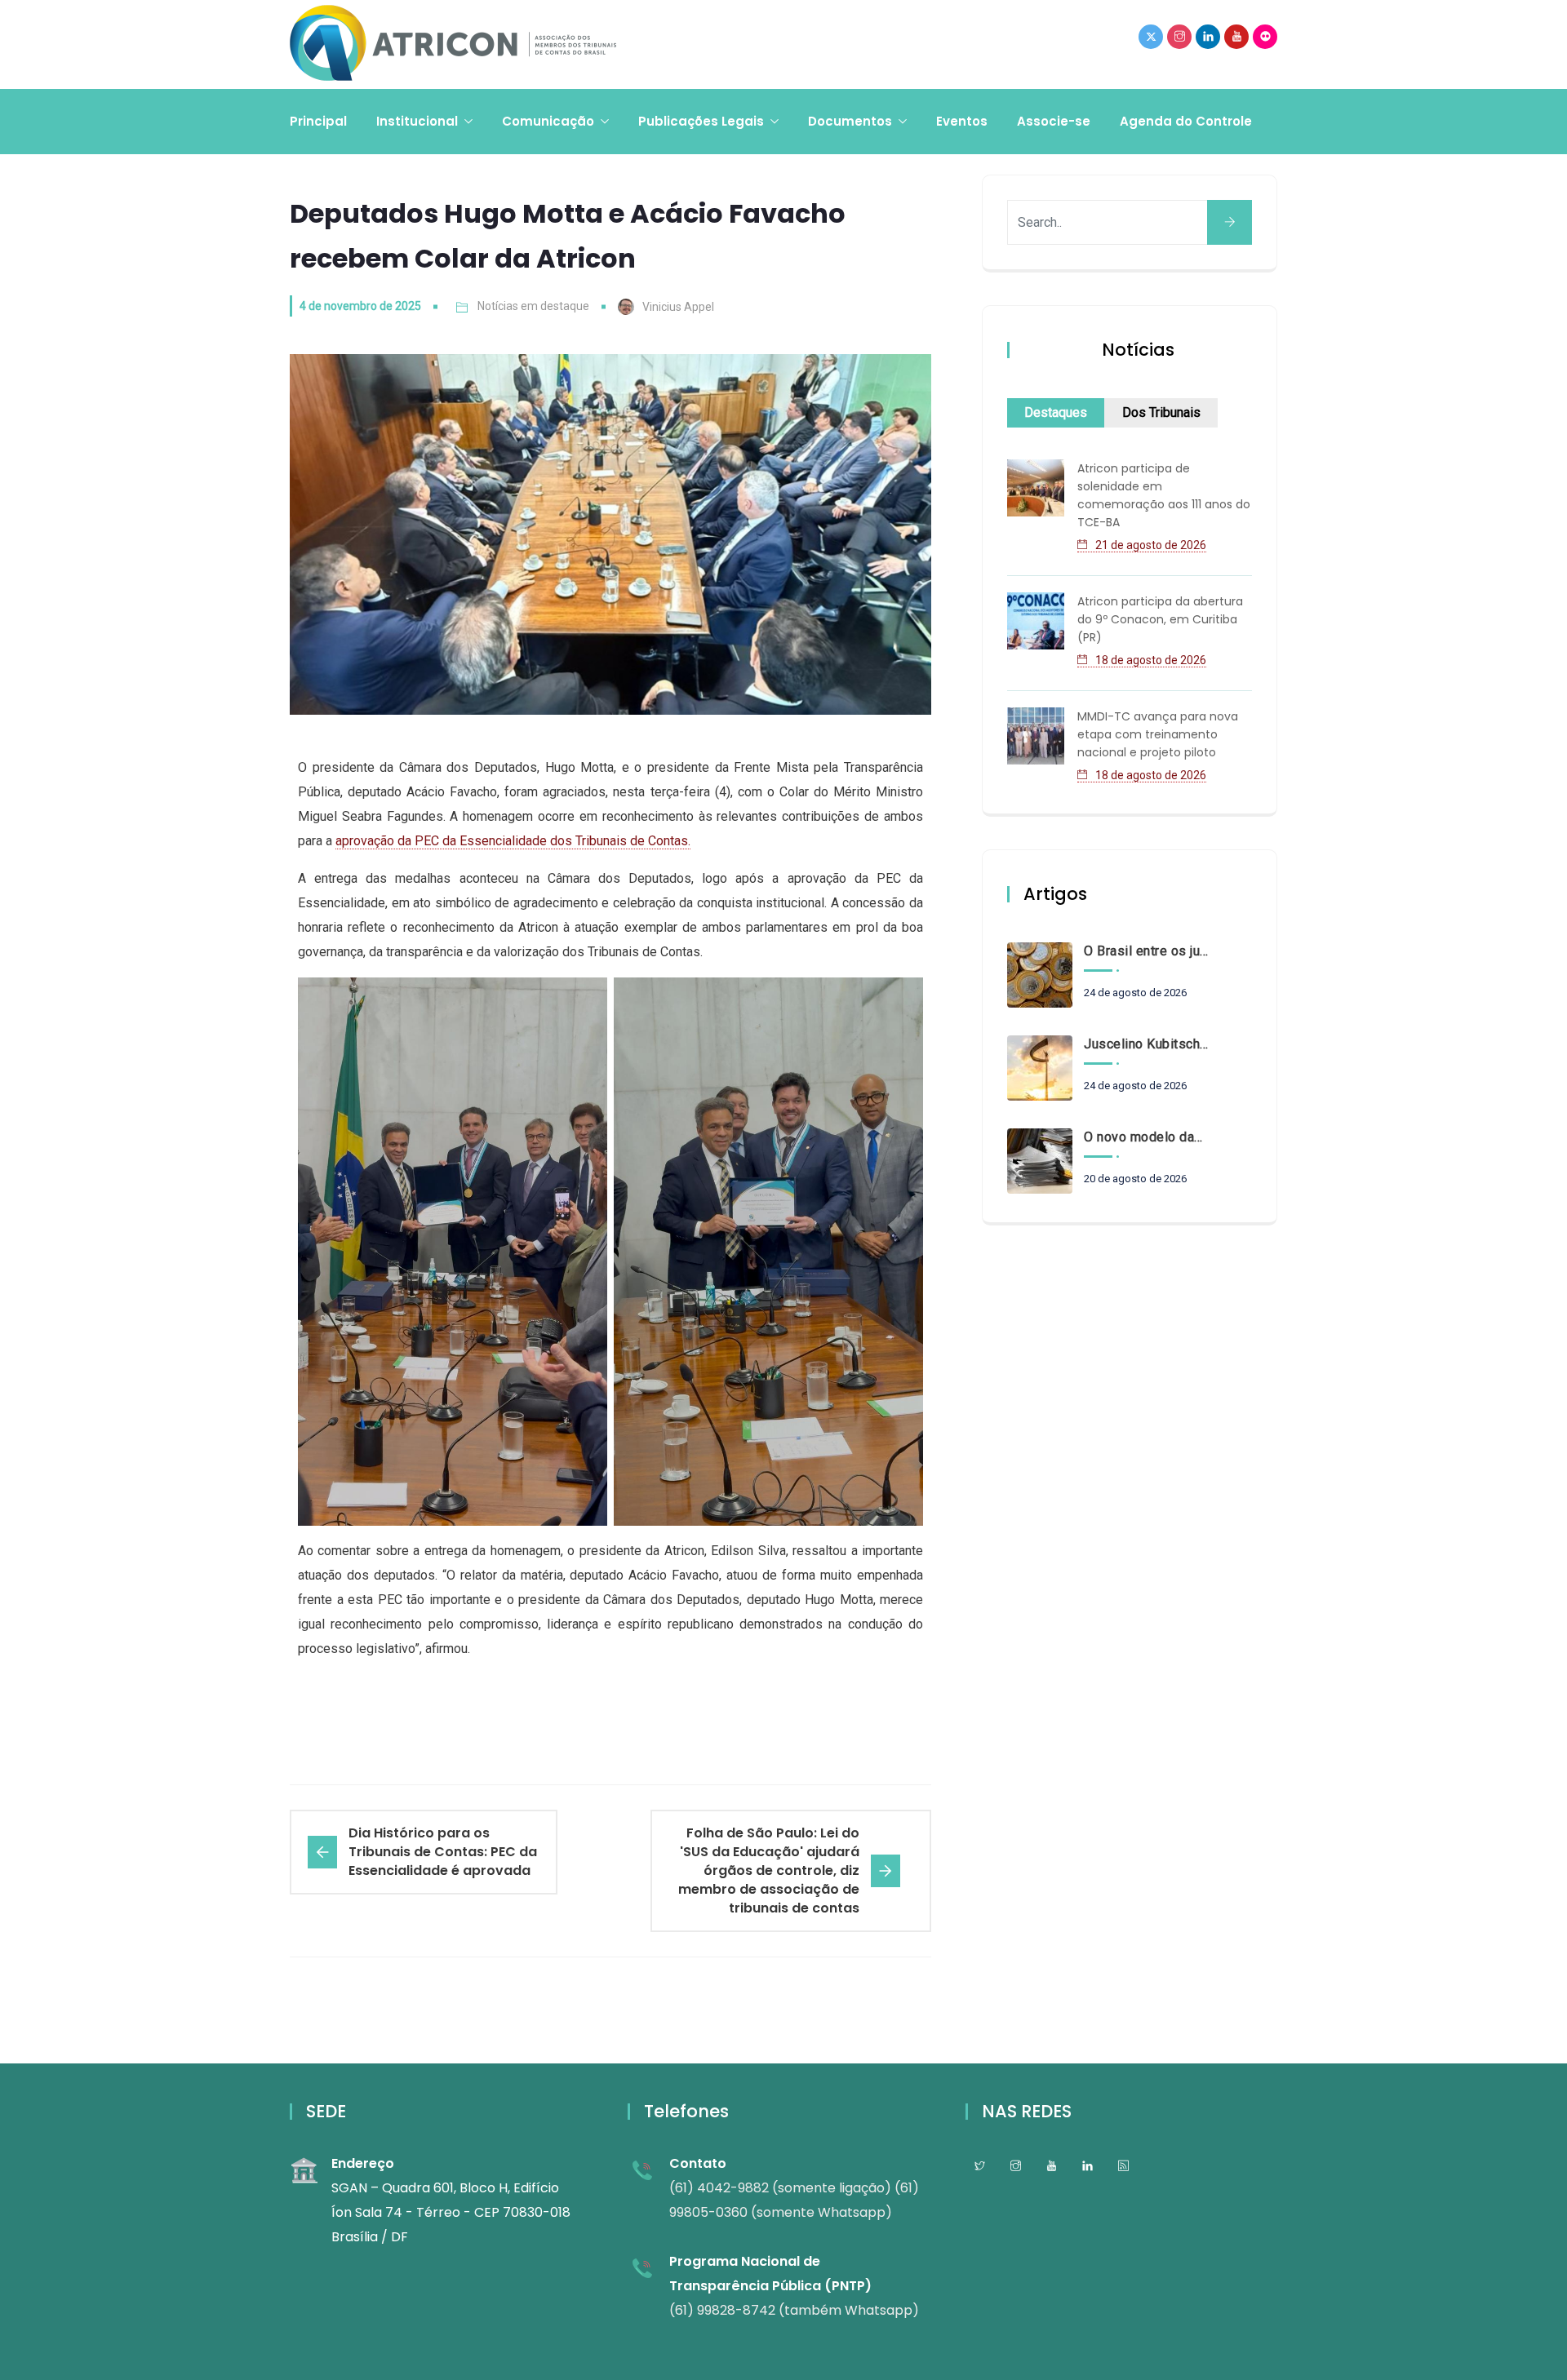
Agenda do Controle (1186, 121)
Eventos (962, 121)
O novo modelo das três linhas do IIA (1146, 1137)
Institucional (417, 121)
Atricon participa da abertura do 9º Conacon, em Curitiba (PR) (1160, 619)
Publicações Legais (701, 121)
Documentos (850, 121)
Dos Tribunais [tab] (1161, 412)
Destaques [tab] (1056, 412)
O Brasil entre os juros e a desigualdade (1146, 951)
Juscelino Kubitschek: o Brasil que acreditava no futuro (1146, 1044)
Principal (318, 121)
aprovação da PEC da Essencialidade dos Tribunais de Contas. (513, 841)
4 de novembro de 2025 (360, 306)
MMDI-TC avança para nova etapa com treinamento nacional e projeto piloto (1158, 734)
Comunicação (548, 121)
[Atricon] (453, 44)
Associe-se (1054, 121)
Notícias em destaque (533, 306)
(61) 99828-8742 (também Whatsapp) (794, 2310)
